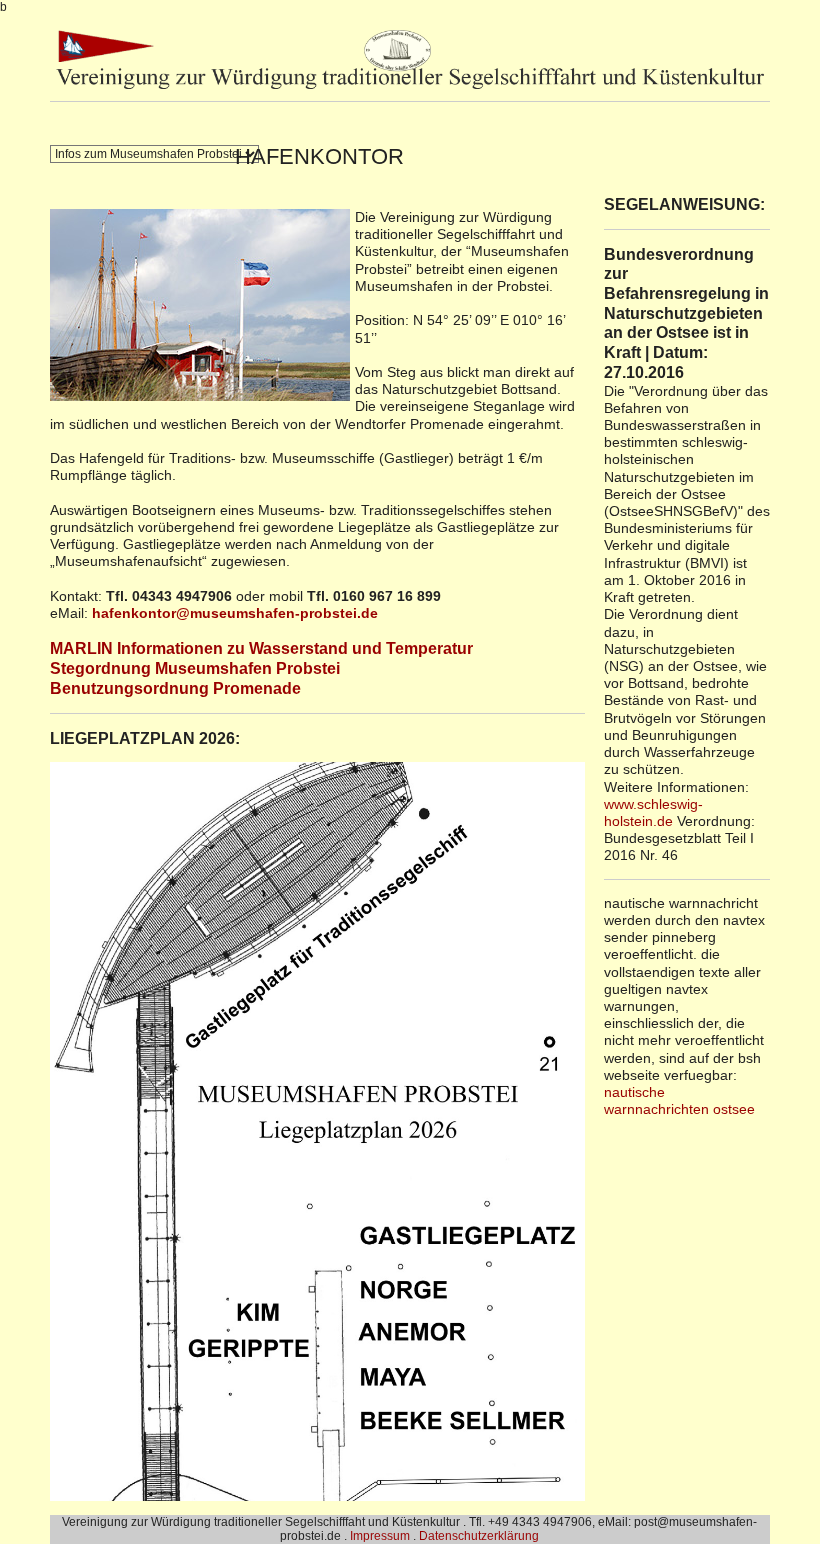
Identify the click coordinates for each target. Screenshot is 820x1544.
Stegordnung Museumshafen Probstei (195, 668)
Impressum (380, 1536)
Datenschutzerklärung (479, 1536)
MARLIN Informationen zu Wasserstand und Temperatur (261, 648)
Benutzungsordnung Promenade (175, 688)
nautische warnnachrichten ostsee (679, 1100)
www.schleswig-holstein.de (653, 812)
